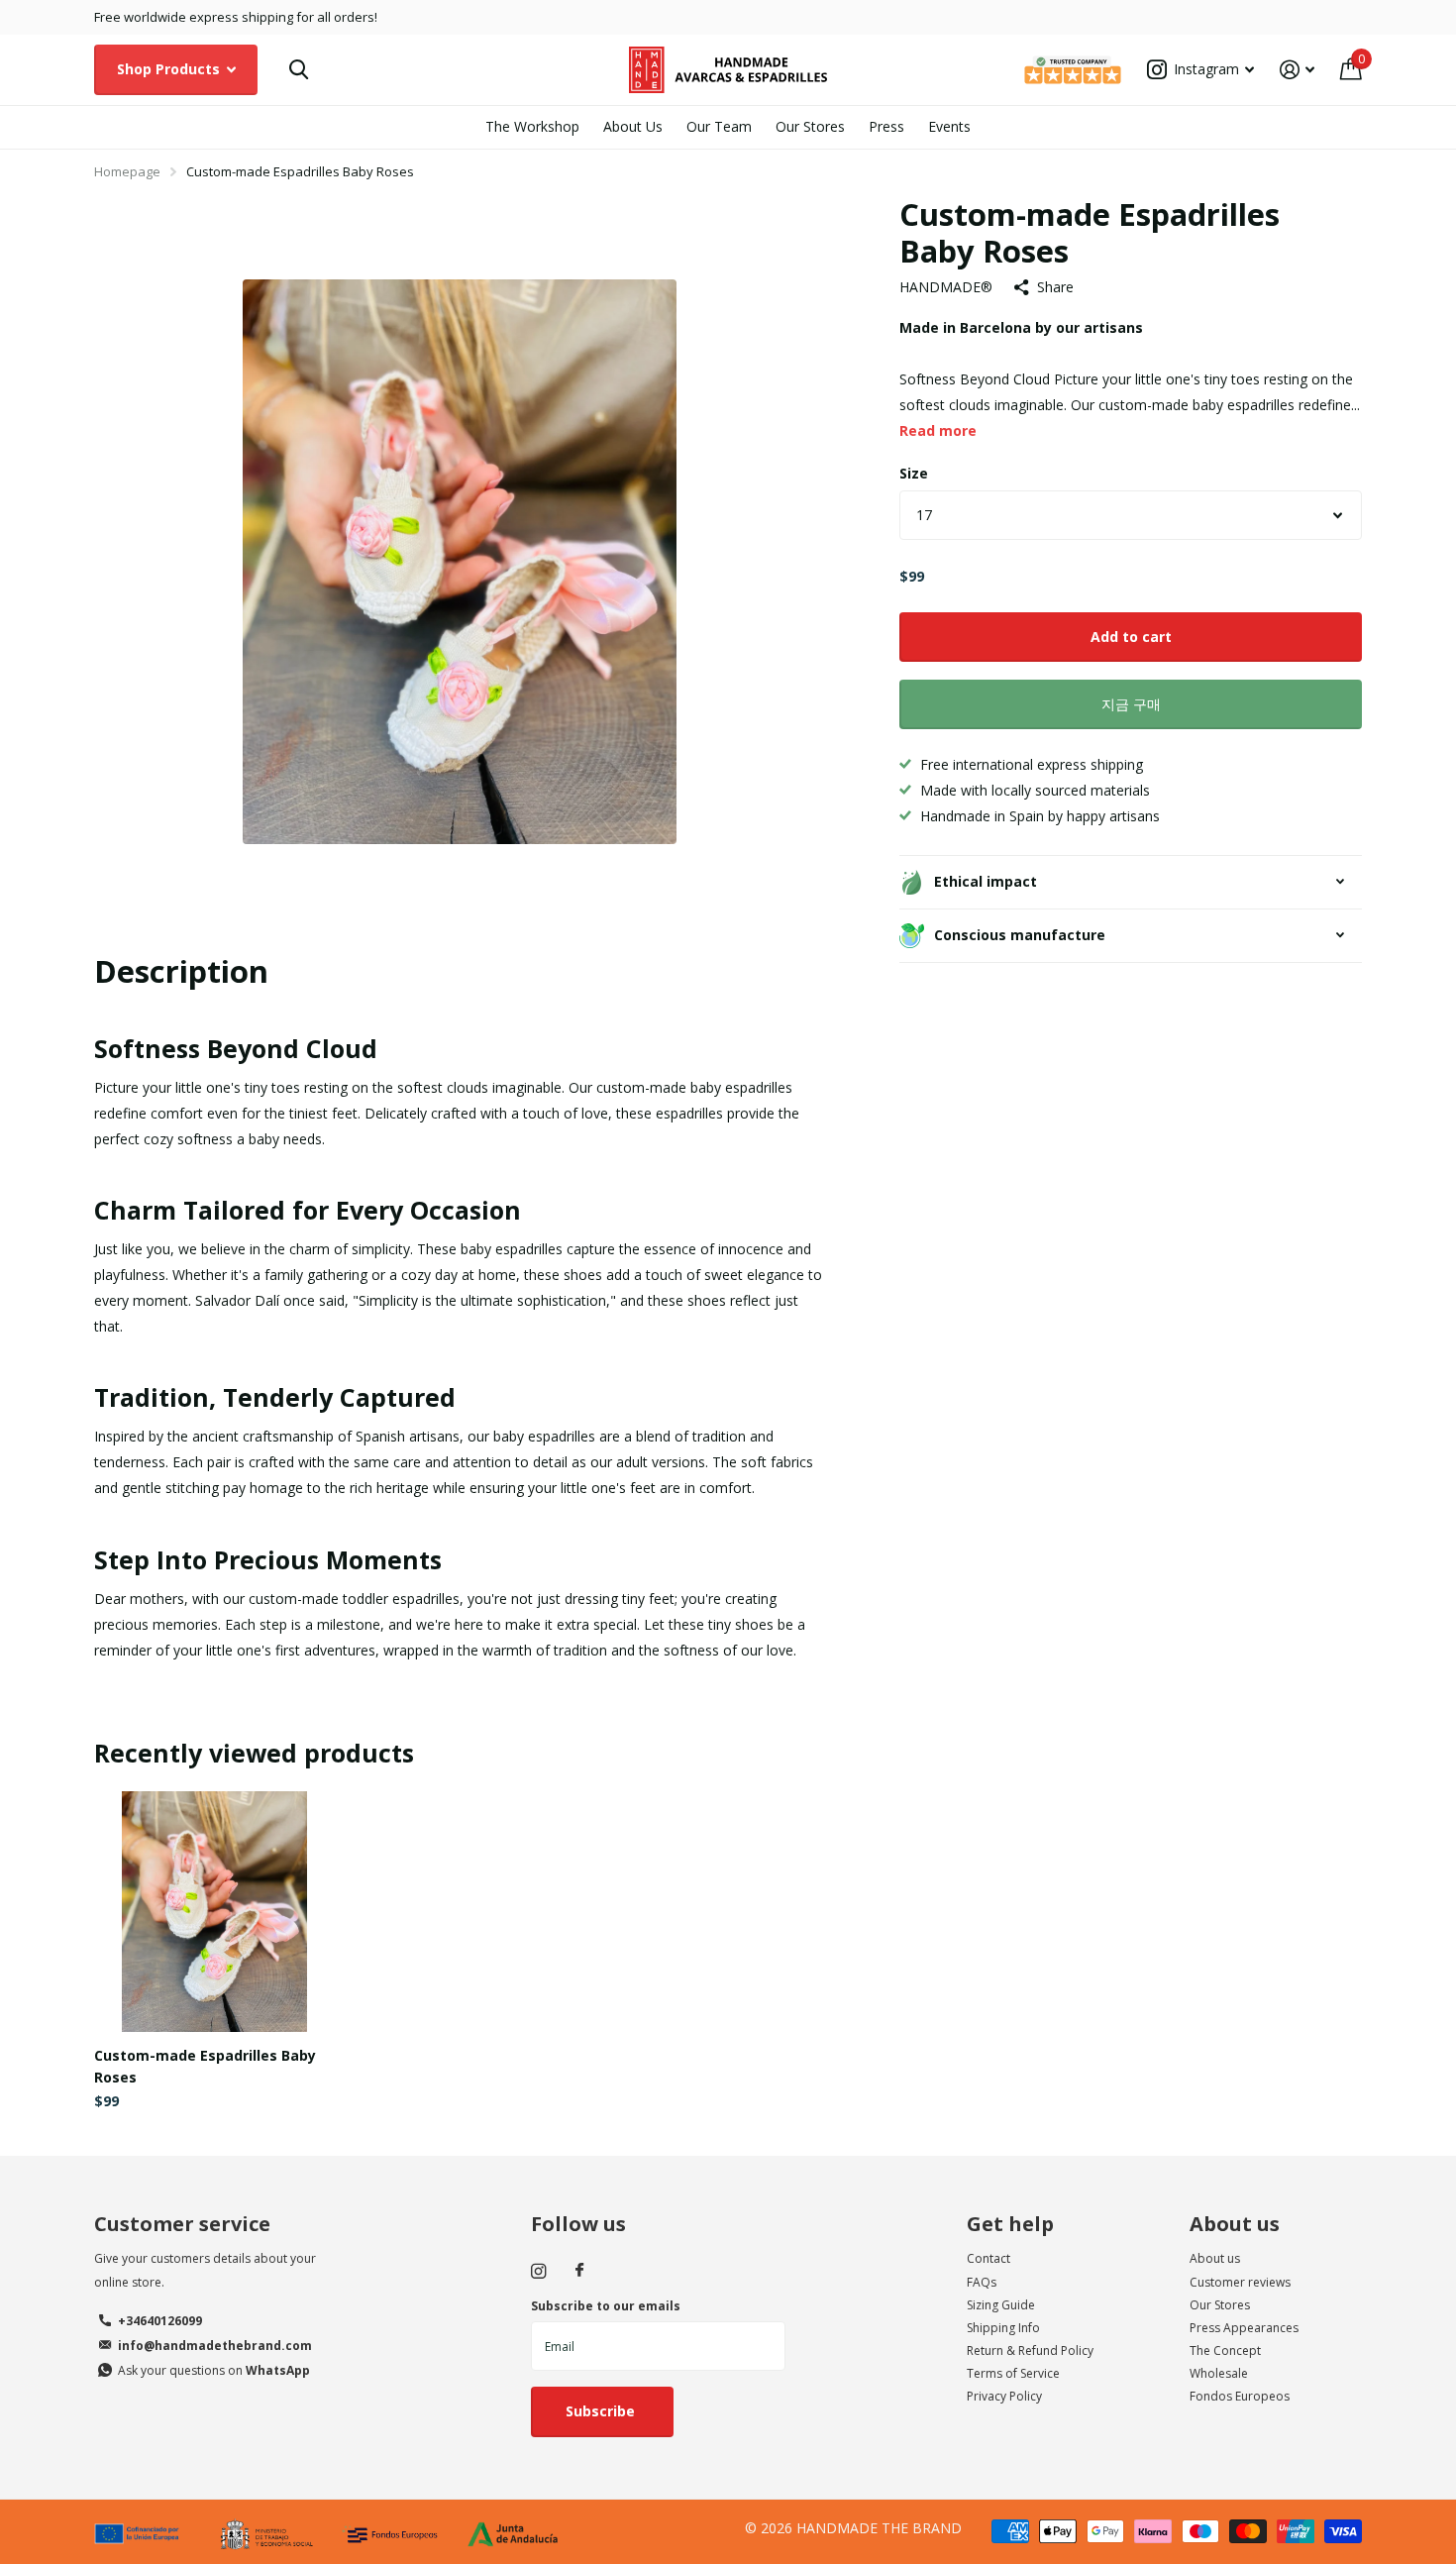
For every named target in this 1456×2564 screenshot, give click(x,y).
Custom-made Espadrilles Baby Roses (205, 2066)
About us (1235, 2224)
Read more (938, 430)
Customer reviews (1240, 2282)
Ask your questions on (214, 2370)
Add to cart (1131, 637)
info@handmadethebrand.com (215, 2346)
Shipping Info (1003, 2328)
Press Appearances (1244, 2328)
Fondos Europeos (1240, 2396)
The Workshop (532, 126)
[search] (299, 70)
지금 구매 (1131, 704)
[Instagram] (538, 2271)
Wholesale (1219, 2373)
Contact (988, 2258)
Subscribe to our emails (606, 2306)
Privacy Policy (1004, 2396)
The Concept (1225, 2350)
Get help (1010, 2224)
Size (914, 473)
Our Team (719, 126)
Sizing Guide (1001, 2305)
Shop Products (170, 69)
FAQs (982, 2282)
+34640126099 (160, 2321)
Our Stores (810, 126)
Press (886, 126)
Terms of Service (1013, 2373)
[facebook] (579, 2271)
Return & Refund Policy (1030, 2350)
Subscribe (602, 2411)
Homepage (127, 171)
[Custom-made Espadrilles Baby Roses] (214, 1912)
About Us (633, 126)
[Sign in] (1297, 70)
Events (949, 126)
